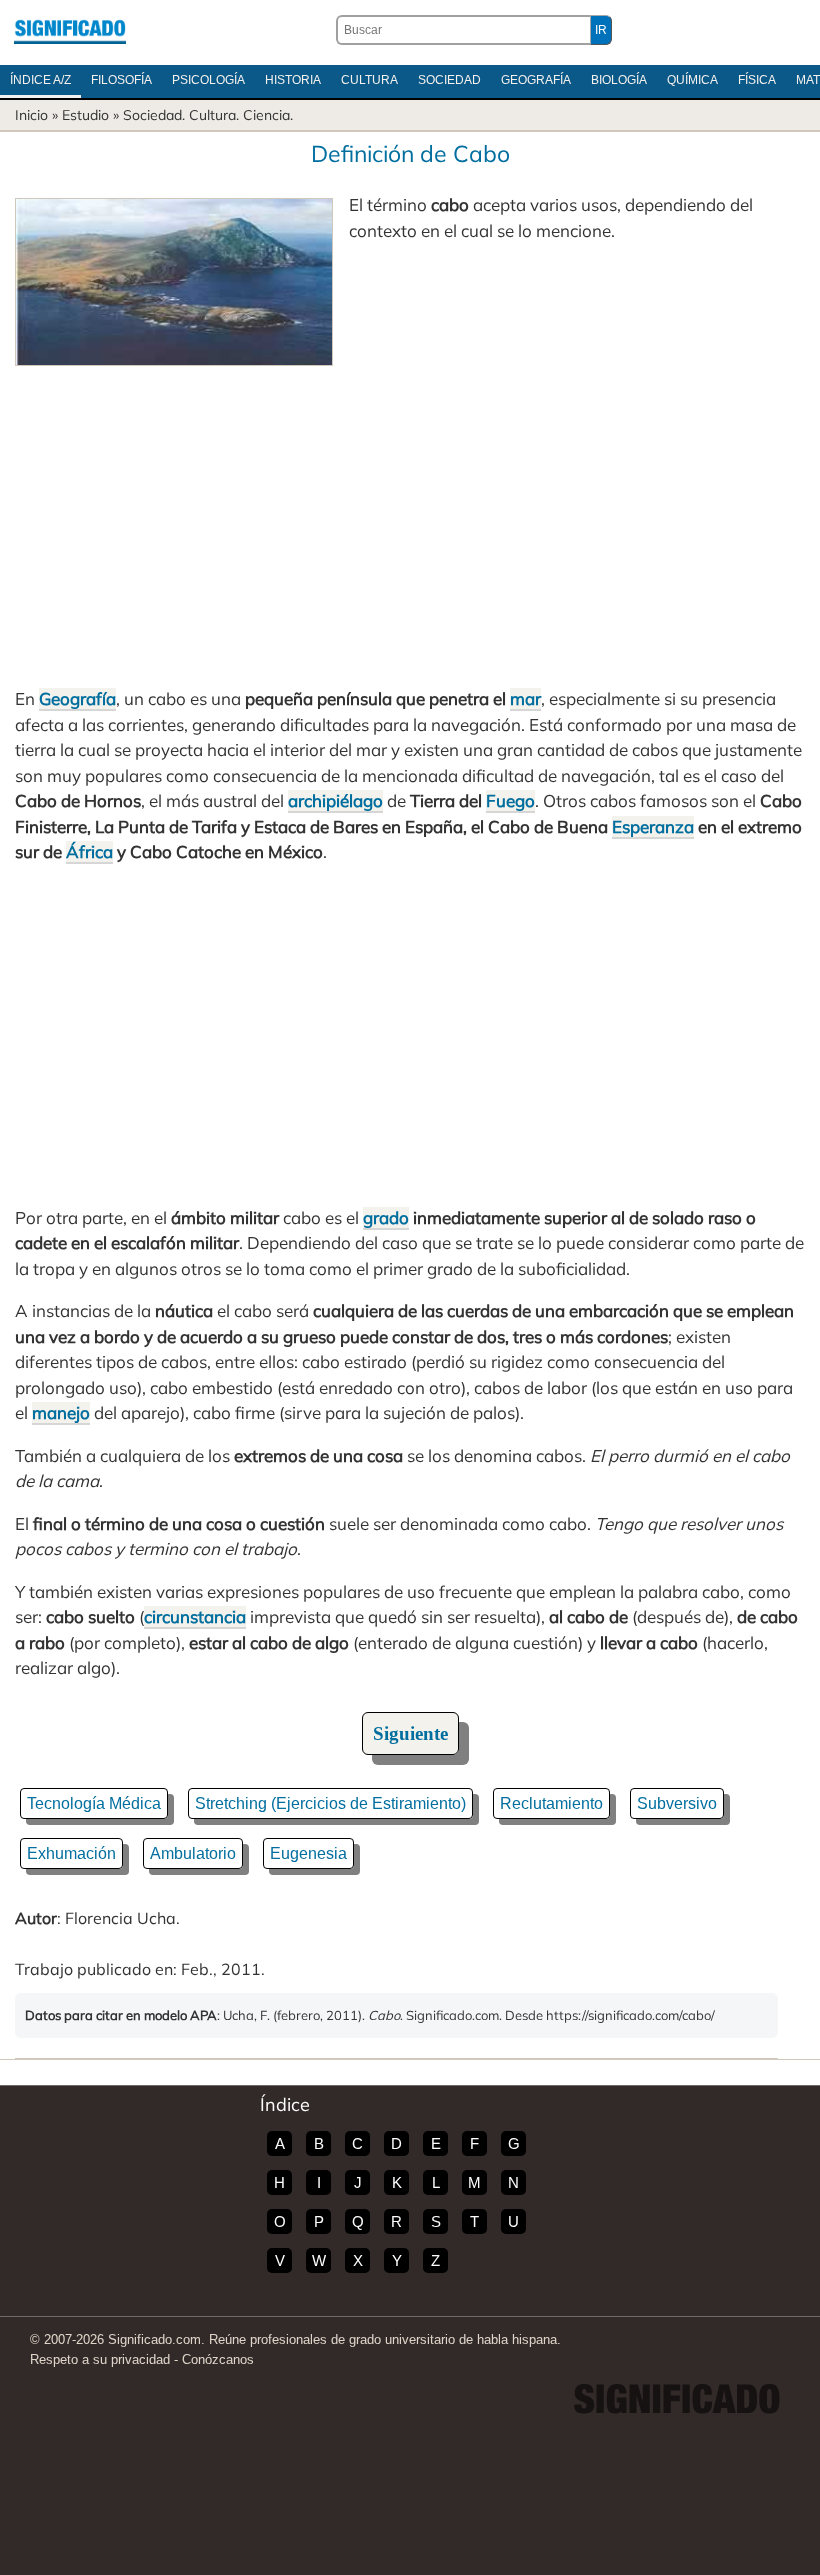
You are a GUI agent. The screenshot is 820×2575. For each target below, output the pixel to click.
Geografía (536, 80)
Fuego (510, 800)
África (89, 851)
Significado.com (70, 30)
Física (757, 80)
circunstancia (195, 1616)
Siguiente (410, 1733)
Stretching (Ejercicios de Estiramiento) (330, 1803)
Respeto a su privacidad (100, 2359)
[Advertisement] (410, 516)
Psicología (208, 80)
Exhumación (71, 1853)
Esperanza (653, 826)
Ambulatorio (193, 1853)
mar (525, 698)
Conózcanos (218, 2359)
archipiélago (335, 800)
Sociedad (449, 80)
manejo (61, 1412)
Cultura (369, 80)
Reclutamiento (551, 1803)
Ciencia (266, 115)
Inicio (31, 115)
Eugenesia (308, 1853)
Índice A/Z (40, 80)
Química (692, 80)
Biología (619, 80)
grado (386, 1217)
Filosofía (121, 80)
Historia (293, 80)
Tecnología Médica (94, 1803)
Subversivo (677, 1803)
